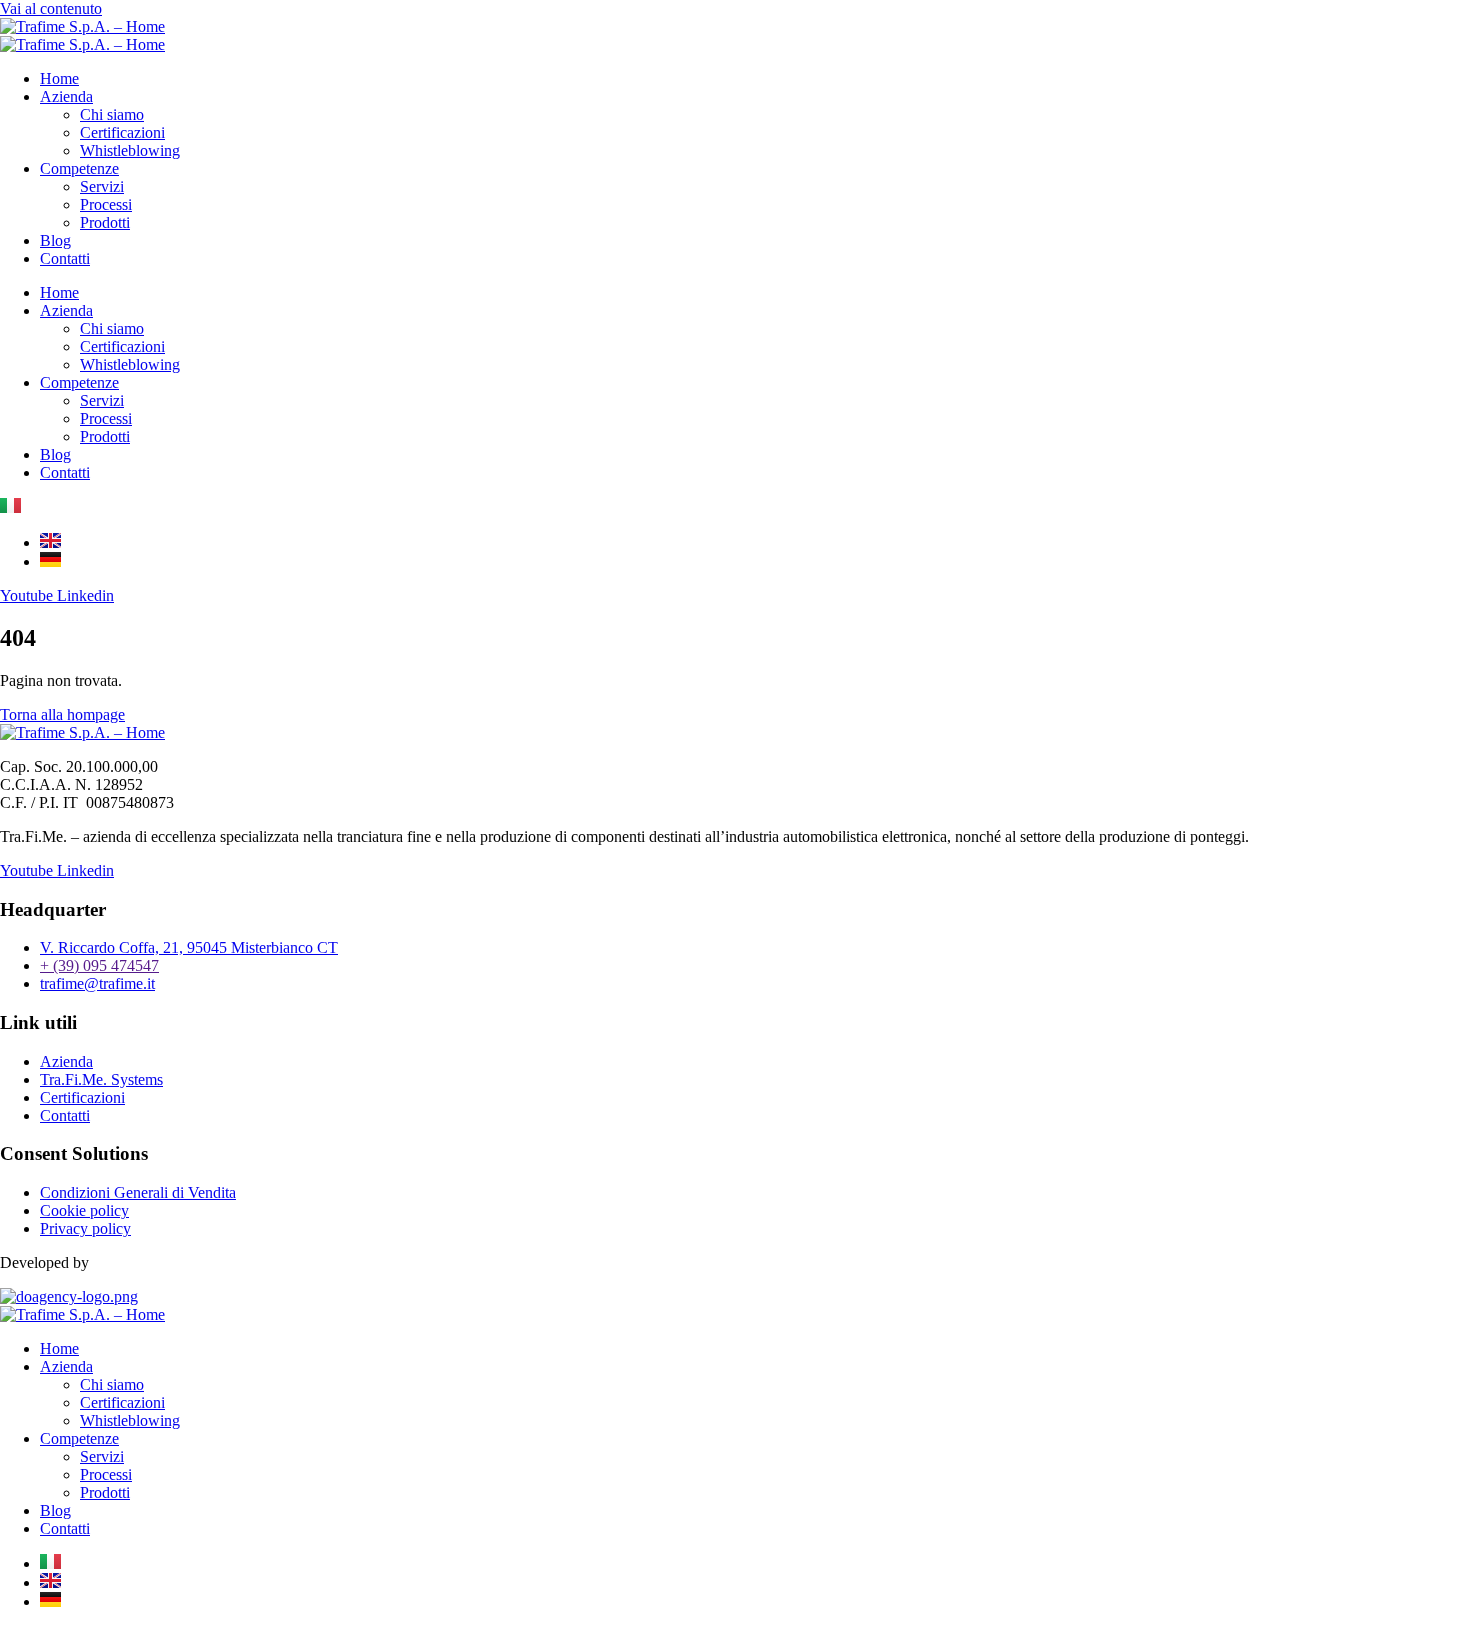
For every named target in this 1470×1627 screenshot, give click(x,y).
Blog (55, 240)
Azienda (66, 96)
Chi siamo (112, 114)
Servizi (102, 186)
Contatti (65, 258)
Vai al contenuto (51, 8)
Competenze (79, 168)
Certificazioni (122, 132)
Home (59, 78)
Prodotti (105, 222)
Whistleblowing (130, 150)
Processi (106, 204)
